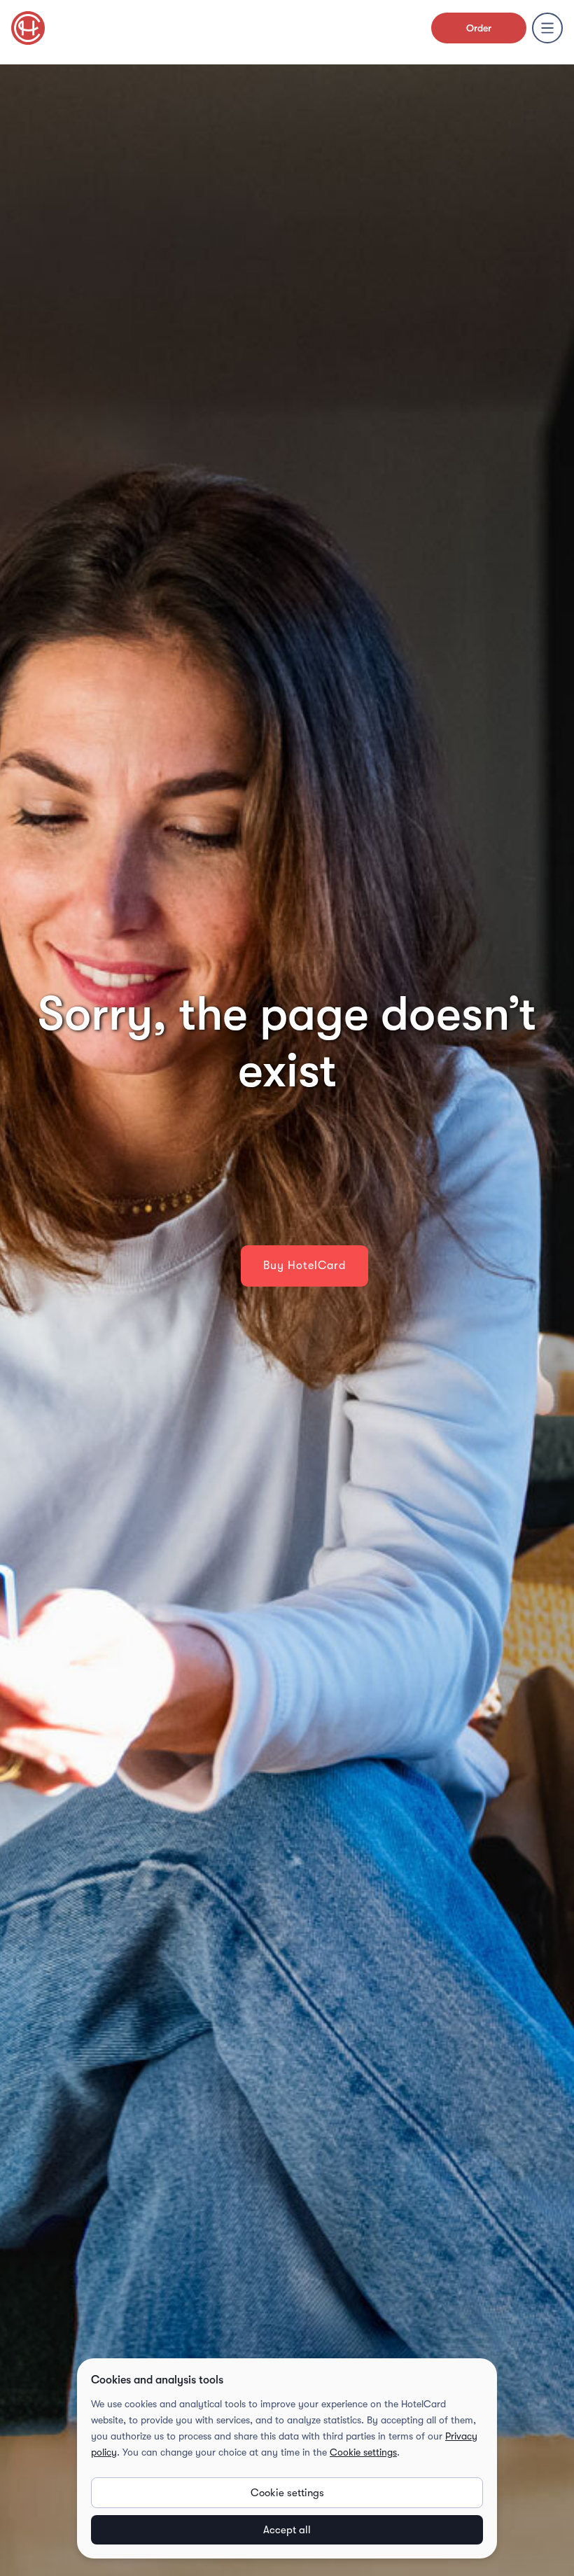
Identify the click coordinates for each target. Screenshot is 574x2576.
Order (479, 28)
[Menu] (547, 28)
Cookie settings (363, 2452)
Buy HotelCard (304, 1266)
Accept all (287, 2530)
